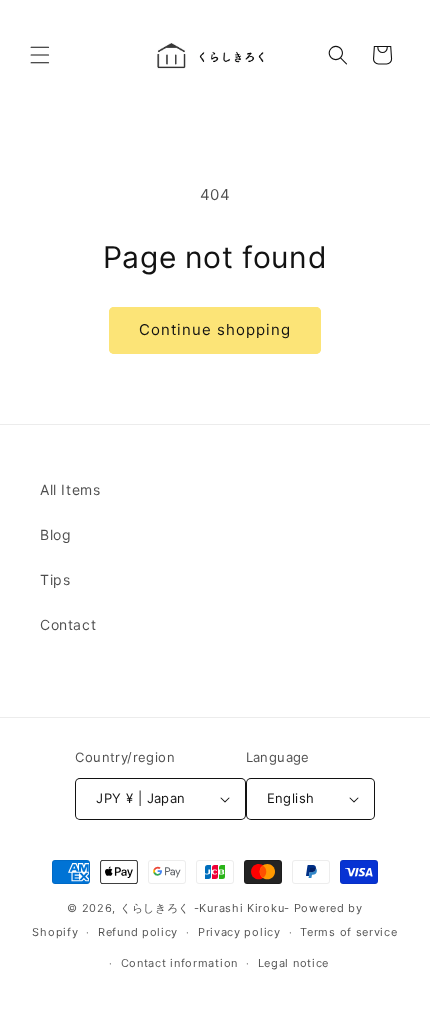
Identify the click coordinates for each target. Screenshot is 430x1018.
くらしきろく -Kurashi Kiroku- (205, 908)
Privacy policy (239, 932)
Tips (55, 579)
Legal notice (293, 963)
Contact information (179, 963)
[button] (40, 55)
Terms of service (348, 932)
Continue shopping (215, 329)
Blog (55, 534)
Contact (68, 624)
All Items (70, 489)
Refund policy (138, 932)
